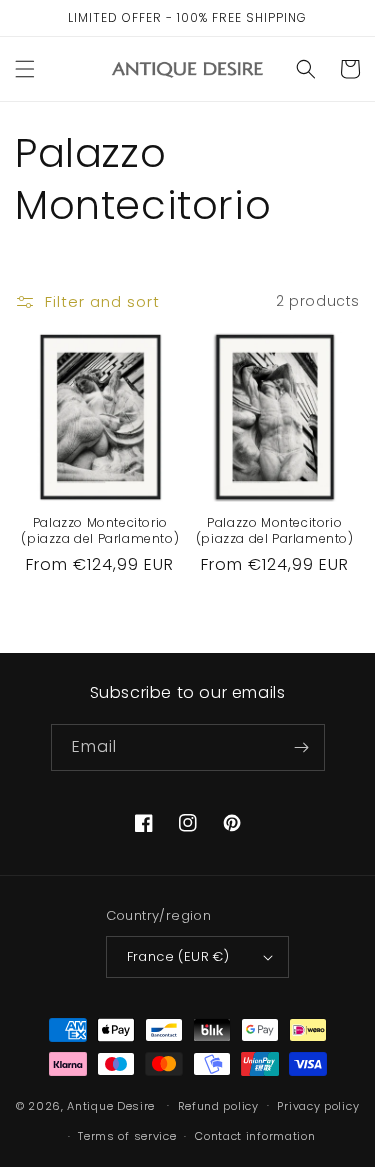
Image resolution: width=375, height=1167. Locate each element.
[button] (25, 69)
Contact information (255, 1136)
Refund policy (218, 1106)
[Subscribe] (302, 747)
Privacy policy (318, 1106)
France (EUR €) (178, 956)
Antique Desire (111, 1105)
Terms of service (127, 1136)
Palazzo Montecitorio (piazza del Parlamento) (100, 530)
